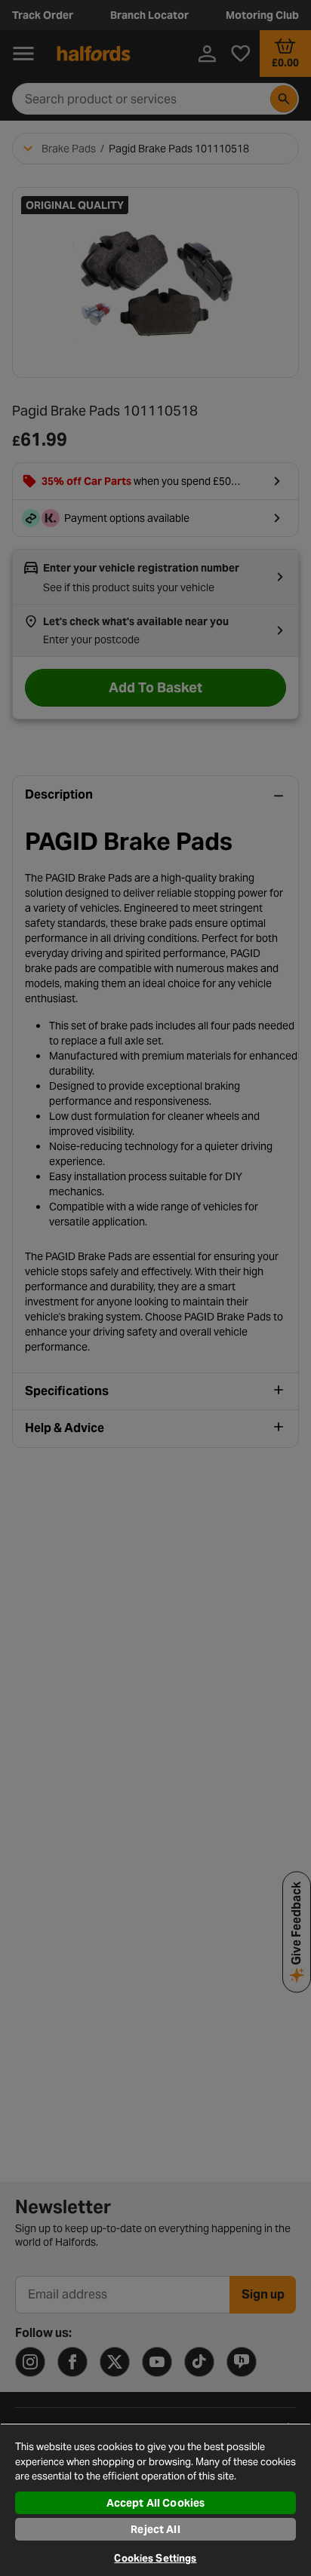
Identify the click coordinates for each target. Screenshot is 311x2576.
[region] (155, 2499)
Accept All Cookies (156, 2503)
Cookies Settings (155, 2558)
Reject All (155, 2529)
